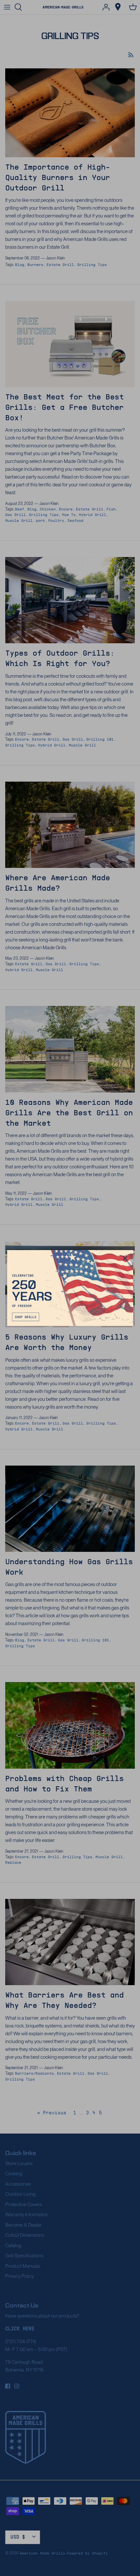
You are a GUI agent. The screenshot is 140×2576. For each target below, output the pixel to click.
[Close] (125, 1258)
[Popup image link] (70, 1288)
